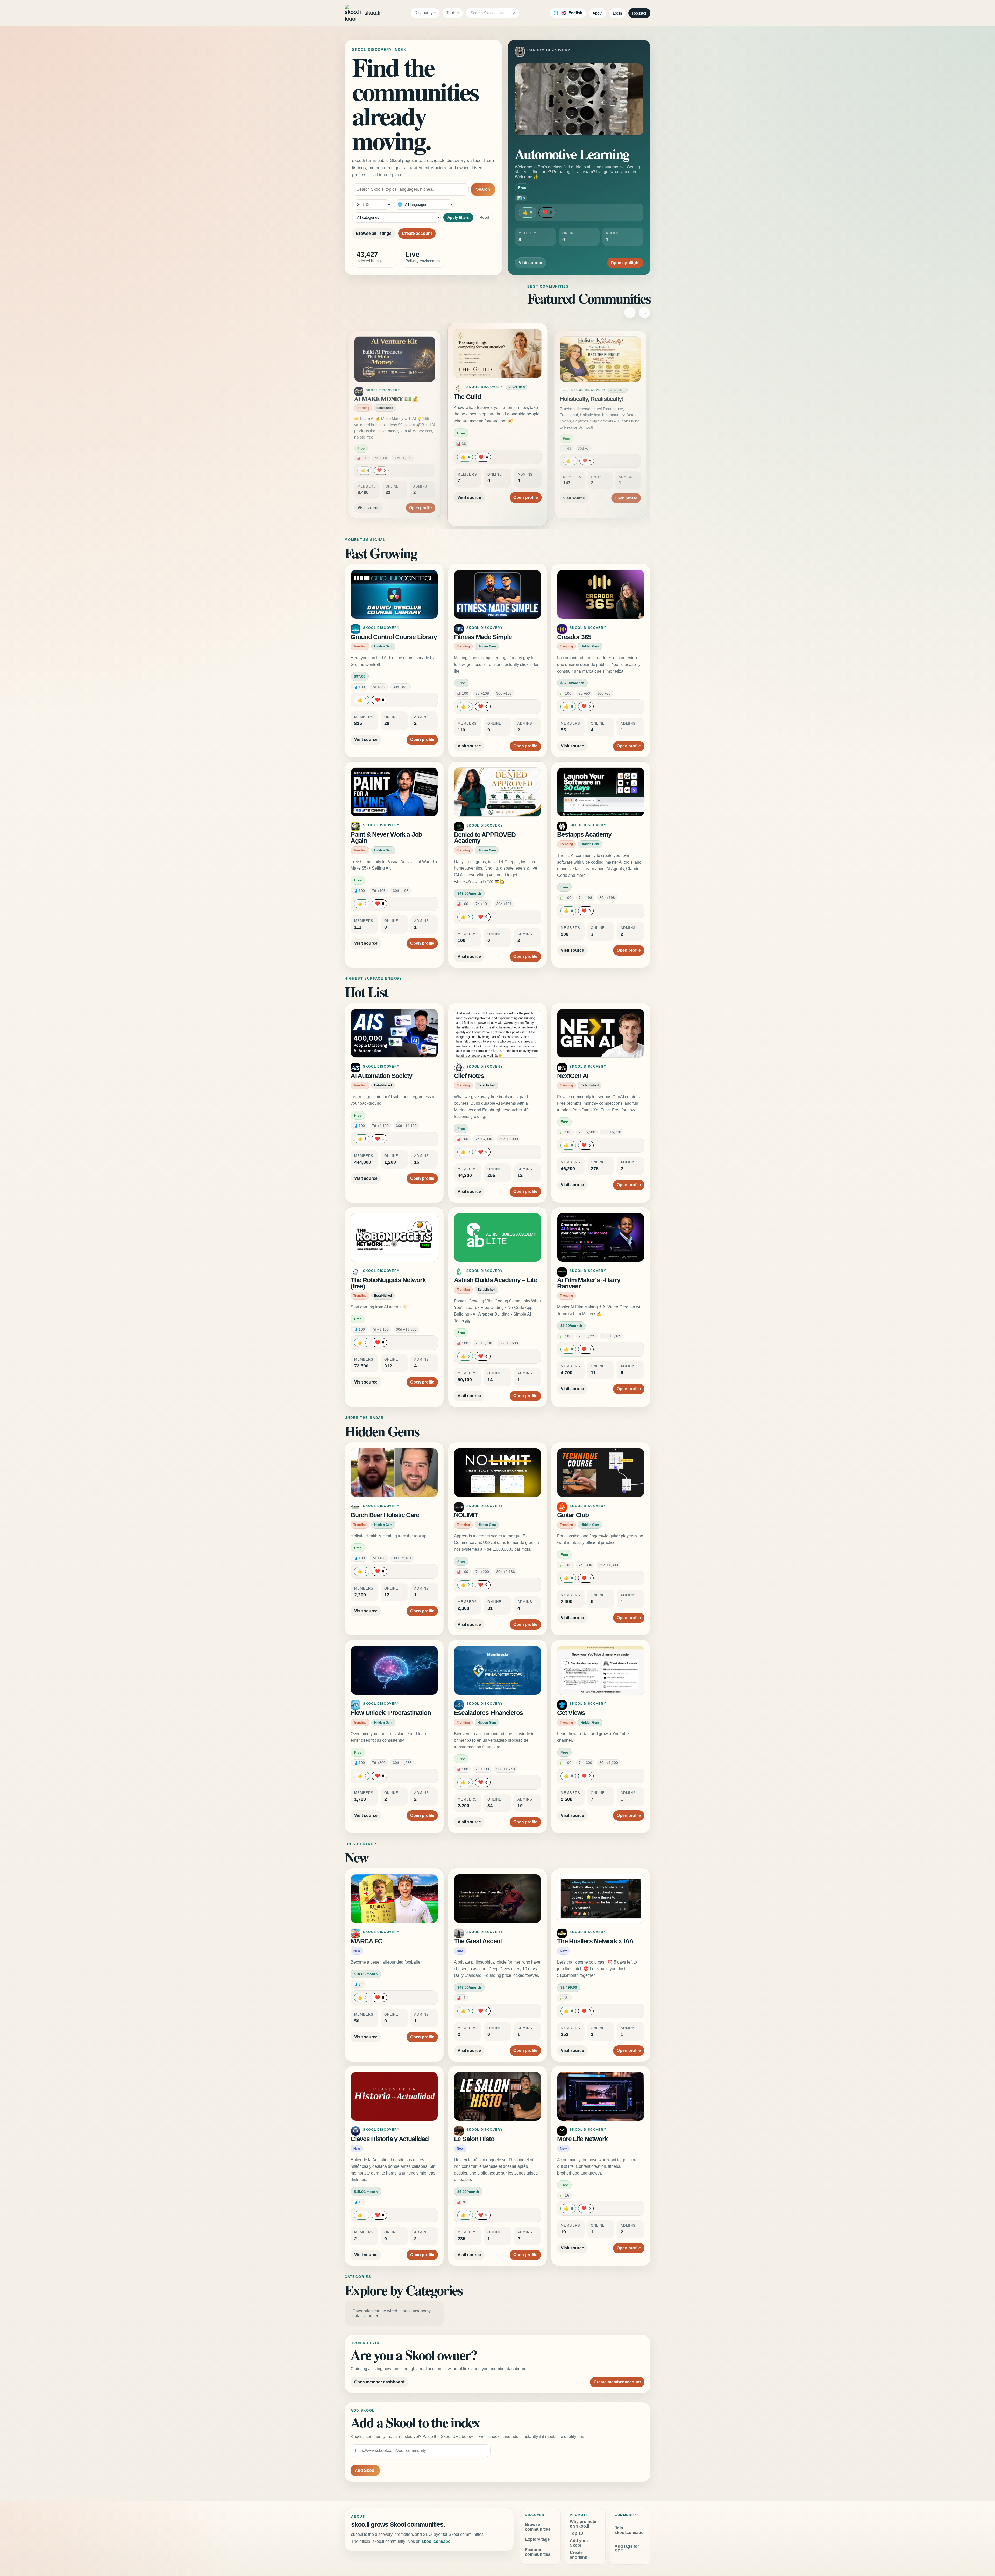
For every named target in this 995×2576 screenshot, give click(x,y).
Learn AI (465, 397)
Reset (484, 217)
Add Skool (365, 2470)
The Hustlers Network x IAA (595, 1941)
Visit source (530, 263)
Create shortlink (578, 2555)
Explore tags (537, 2539)
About (598, 13)
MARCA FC (366, 1941)
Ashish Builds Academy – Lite (495, 1280)
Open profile (420, 498)
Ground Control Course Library (394, 637)
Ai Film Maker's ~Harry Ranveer (589, 1283)
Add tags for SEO (627, 2549)
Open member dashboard (379, 2382)
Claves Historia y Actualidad (389, 2139)
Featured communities (538, 2552)
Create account (417, 233)
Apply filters (458, 217)
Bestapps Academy (584, 834)
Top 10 (576, 2533)
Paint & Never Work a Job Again (386, 838)
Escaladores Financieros (488, 1713)
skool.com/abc (436, 2541)
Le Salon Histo (474, 2139)
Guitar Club (573, 1515)
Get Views (571, 1713)
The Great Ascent (478, 1941)
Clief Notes (469, 1076)
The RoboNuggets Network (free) (388, 1283)
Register (639, 13)
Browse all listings (374, 233)
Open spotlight (625, 263)
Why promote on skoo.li (583, 2524)
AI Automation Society (381, 1076)
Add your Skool (579, 2543)
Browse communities (538, 2527)
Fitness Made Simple (483, 637)
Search (483, 189)
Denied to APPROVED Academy (485, 838)
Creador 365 (574, 637)
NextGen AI (573, 1076)
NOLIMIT (466, 1515)
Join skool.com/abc (629, 2530)
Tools (451, 13)
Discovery (424, 13)
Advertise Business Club (387, 399)
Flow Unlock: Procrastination (391, 1713)
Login (617, 13)
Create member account (617, 2382)
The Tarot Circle (580, 399)
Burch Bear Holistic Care (385, 1515)
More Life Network (582, 2139)
